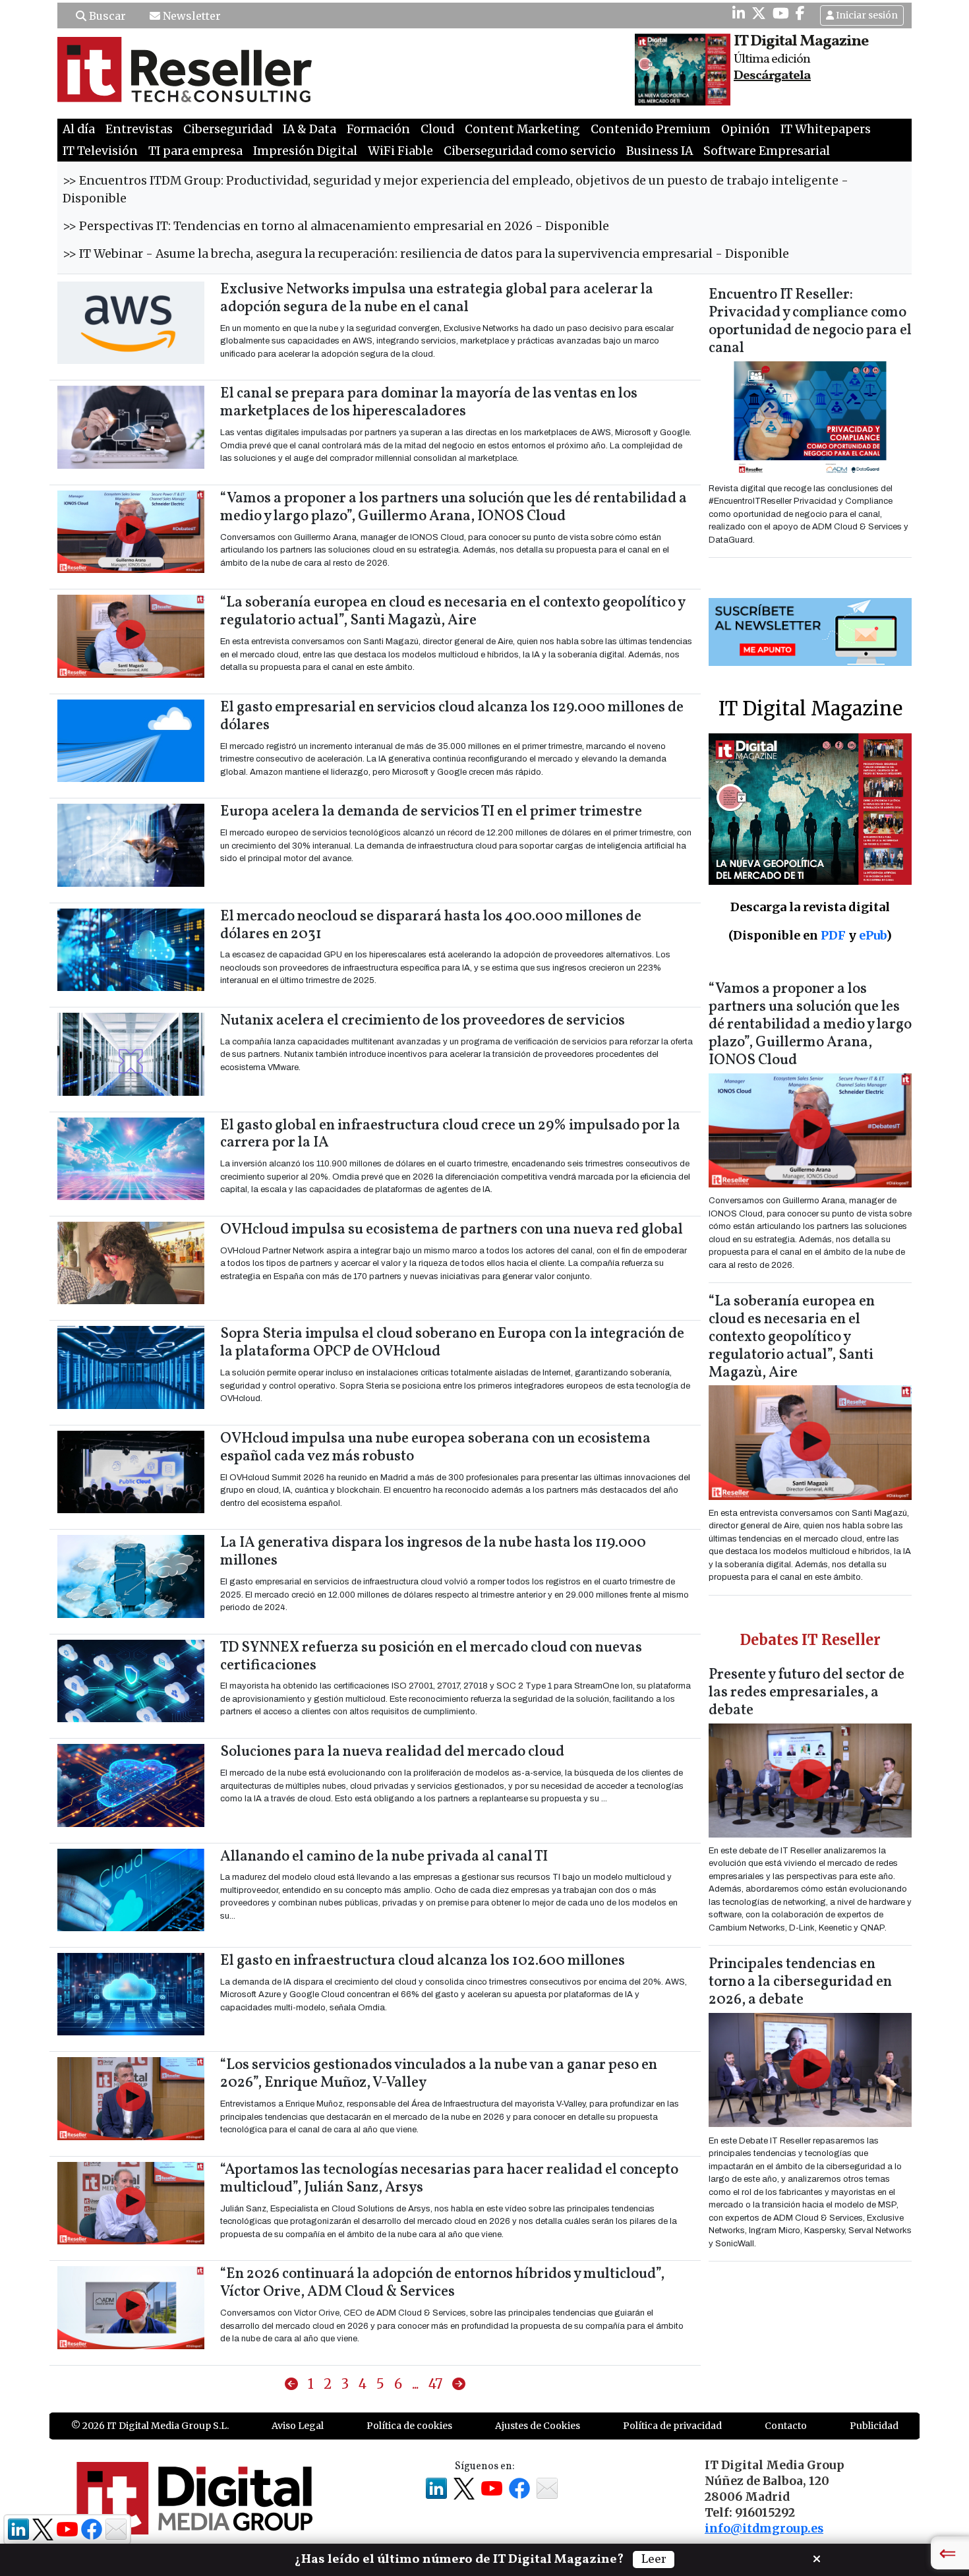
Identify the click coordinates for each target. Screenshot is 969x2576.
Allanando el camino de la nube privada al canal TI (384, 1857)
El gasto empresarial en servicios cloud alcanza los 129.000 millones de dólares (452, 717)
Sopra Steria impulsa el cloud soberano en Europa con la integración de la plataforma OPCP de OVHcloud (452, 1343)
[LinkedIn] (739, 13)
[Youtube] (781, 13)
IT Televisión (100, 151)
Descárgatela (772, 76)
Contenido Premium (651, 129)
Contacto (786, 2426)
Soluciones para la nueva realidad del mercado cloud (392, 1752)
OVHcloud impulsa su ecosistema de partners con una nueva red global (452, 1230)
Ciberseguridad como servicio (530, 151)
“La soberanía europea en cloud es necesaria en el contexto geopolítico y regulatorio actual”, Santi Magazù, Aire (453, 612)
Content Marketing (522, 129)
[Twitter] (759, 13)
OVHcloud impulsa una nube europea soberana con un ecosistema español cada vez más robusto (435, 1448)
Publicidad (874, 2426)
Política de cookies (409, 2426)
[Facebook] (800, 13)
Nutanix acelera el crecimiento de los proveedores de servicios (423, 1021)
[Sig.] (459, 2384)
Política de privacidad (672, 2426)
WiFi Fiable (400, 151)
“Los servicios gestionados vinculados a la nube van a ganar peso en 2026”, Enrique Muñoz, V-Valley (439, 2074)
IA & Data (309, 129)
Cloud (437, 129)
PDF (833, 935)
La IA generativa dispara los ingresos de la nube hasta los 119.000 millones (433, 1552)
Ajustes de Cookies (538, 2426)
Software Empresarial (767, 151)
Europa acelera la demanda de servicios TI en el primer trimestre (431, 812)
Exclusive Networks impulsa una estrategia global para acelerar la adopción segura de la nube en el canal (437, 299)
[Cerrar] (817, 2558)
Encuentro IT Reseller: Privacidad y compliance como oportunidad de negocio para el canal (810, 322)
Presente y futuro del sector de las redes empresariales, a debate (807, 1693)
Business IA (660, 151)
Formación (378, 129)
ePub (872, 935)
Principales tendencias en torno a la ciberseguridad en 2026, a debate (800, 1982)
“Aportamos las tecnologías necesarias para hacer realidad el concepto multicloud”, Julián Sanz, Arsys (449, 2179)
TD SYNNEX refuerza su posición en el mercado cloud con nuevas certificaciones (431, 1657)
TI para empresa (195, 151)
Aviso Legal (298, 2426)
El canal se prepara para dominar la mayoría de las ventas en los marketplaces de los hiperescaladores (429, 403)
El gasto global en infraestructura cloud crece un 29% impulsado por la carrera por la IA (450, 1135)
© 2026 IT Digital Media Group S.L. (150, 2426)
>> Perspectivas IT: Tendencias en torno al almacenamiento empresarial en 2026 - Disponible (336, 226)
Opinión (746, 129)
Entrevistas (139, 129)
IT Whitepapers (826, 129)
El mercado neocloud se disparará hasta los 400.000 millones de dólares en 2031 (431, 926)
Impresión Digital (305, 151)
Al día (79, 129)
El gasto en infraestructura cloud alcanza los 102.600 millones (423, 1961)
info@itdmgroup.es (764, 2529)
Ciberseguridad (228, 129)
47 (435, 2384)
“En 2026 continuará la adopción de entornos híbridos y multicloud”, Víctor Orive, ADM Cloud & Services (442, 2283)
